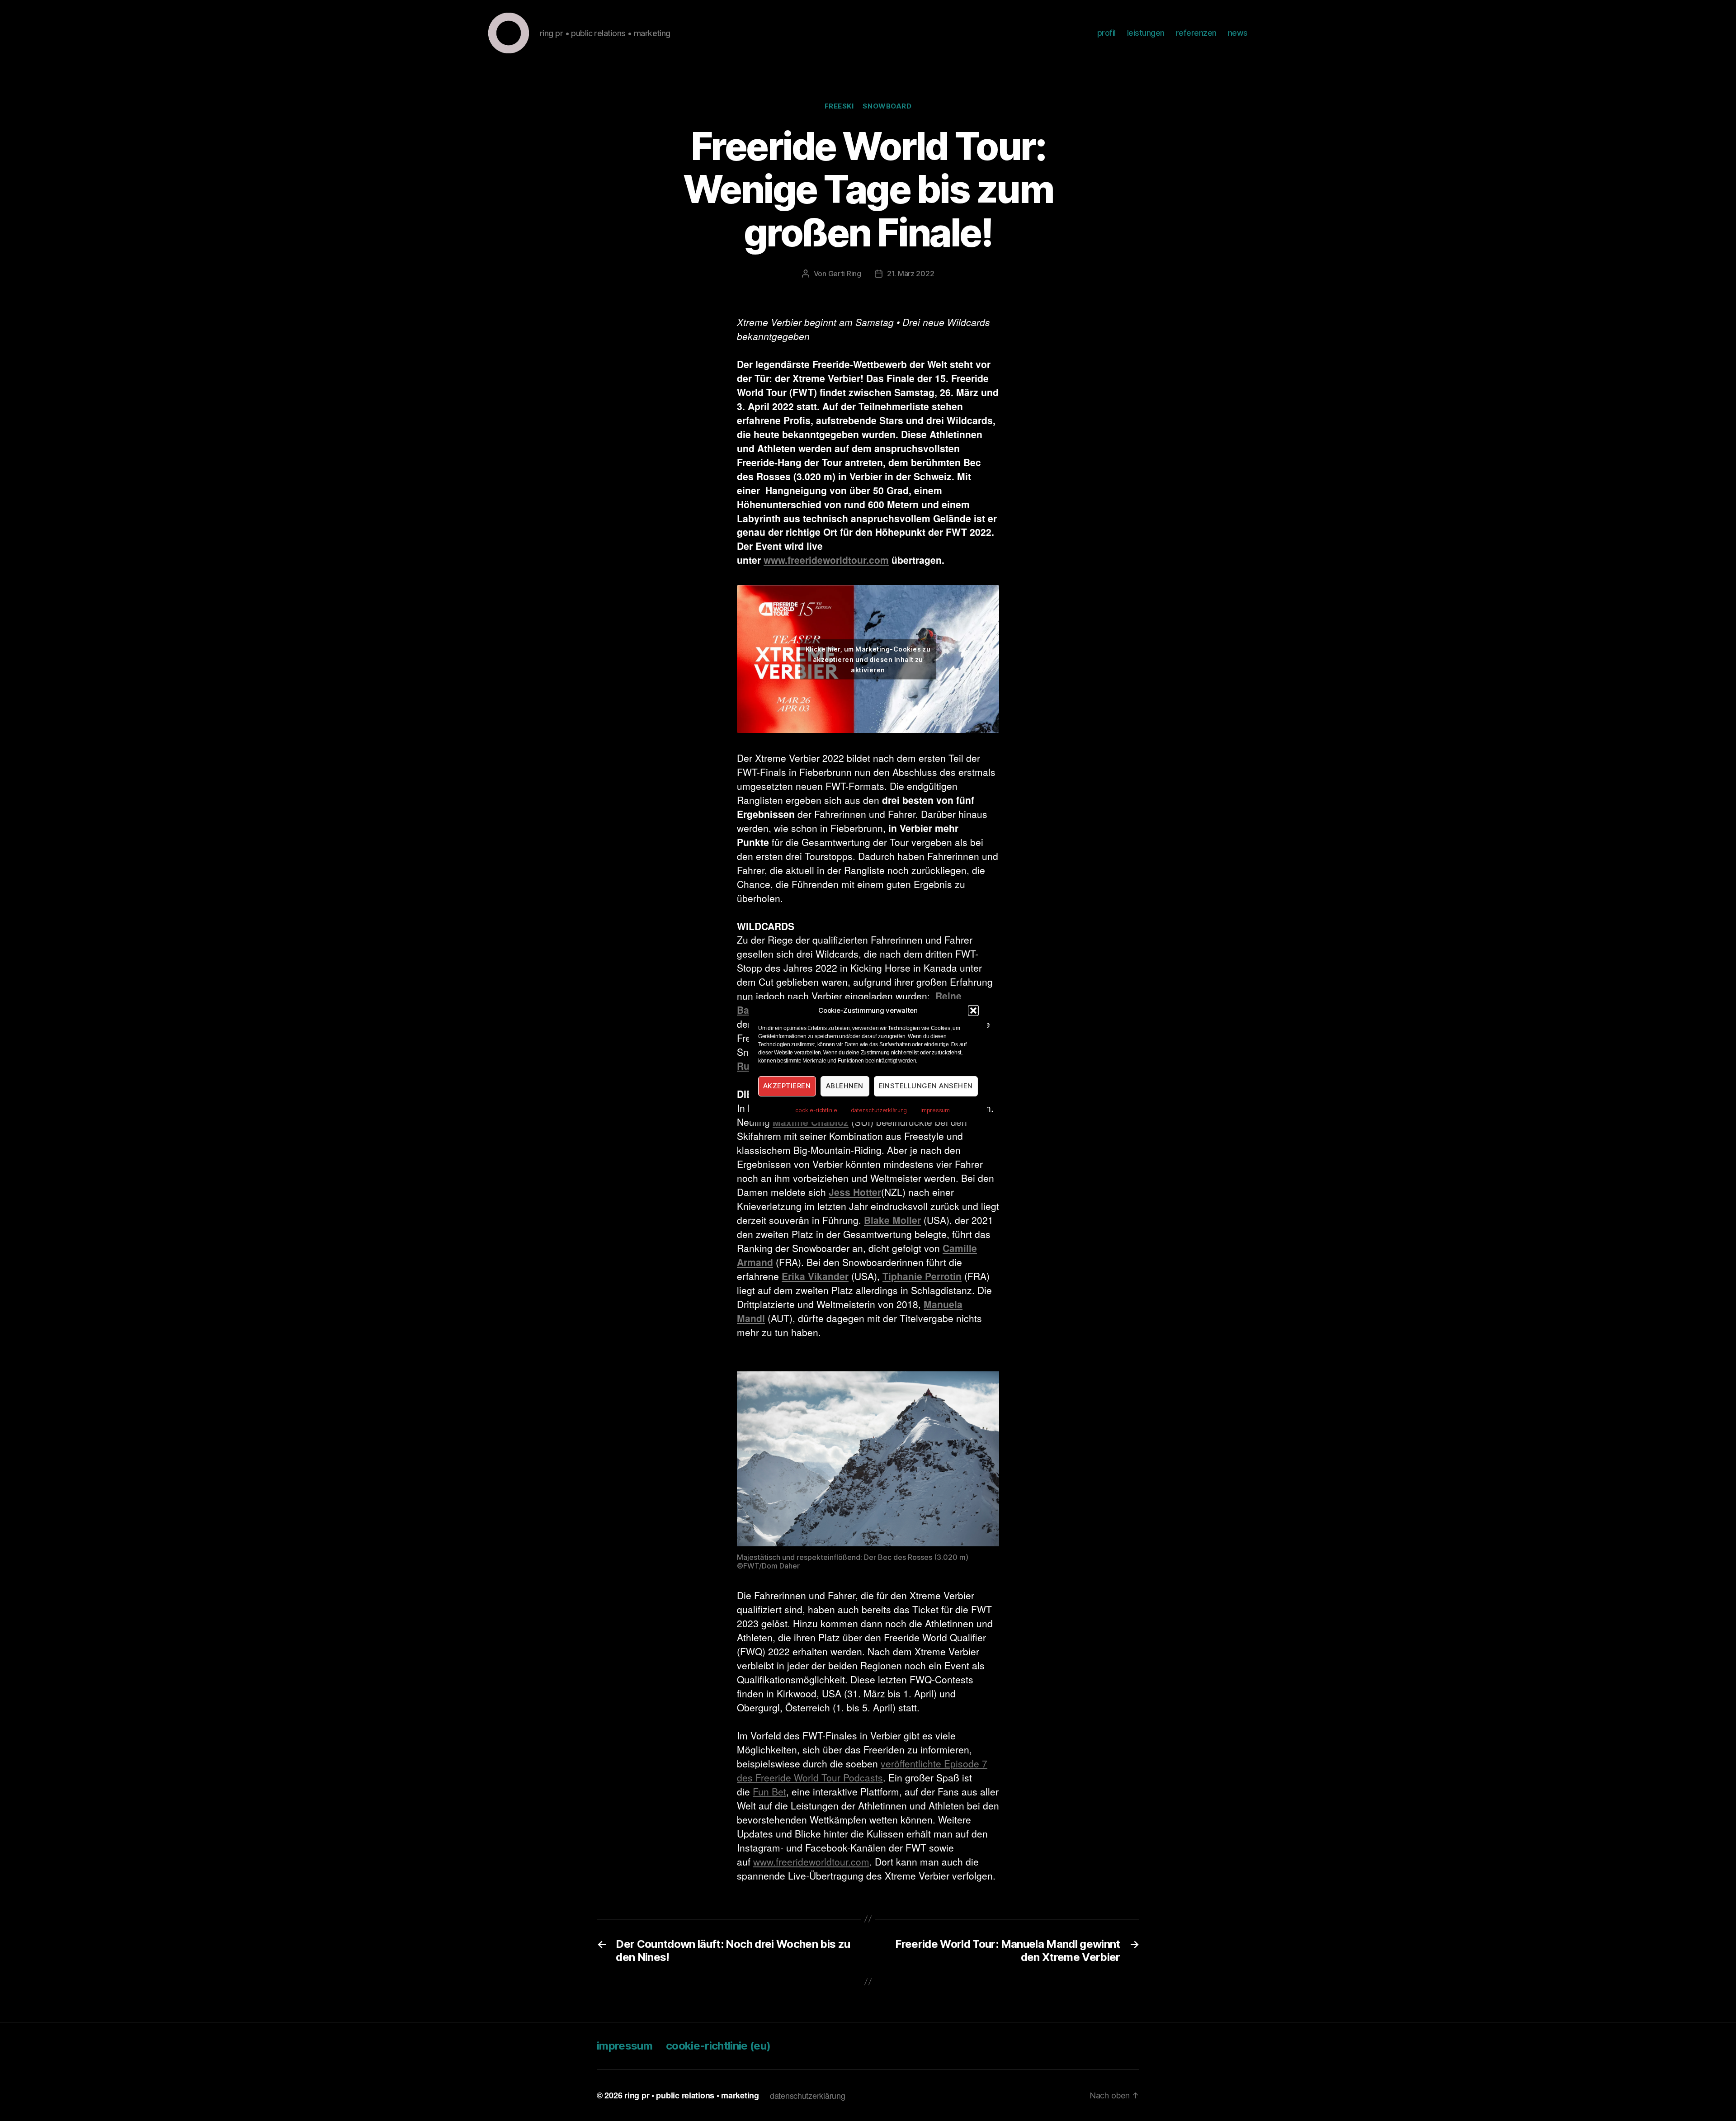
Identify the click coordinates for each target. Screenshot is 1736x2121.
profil (1106, 33)
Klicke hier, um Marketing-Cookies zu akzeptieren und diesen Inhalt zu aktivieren (868, 659)
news (1238, 33)
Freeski (839, 106)
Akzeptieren (787, 1086)
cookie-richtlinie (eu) (718, 2046)
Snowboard (887, 106)
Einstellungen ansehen (926, 1086)
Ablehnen (845, 1086)
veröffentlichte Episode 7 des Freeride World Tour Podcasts (862, 1770)
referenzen (1196, 33)
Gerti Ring (845, 274)
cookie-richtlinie (816, 1110)
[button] (973, 1011)
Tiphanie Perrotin (922, 1276)
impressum (935, 1110)
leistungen (1146, 33)
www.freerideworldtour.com (826, 560)
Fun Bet (769, 1791)
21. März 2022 (911, 274)
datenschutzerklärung (879, 1110)
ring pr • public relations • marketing (692, 2095)
